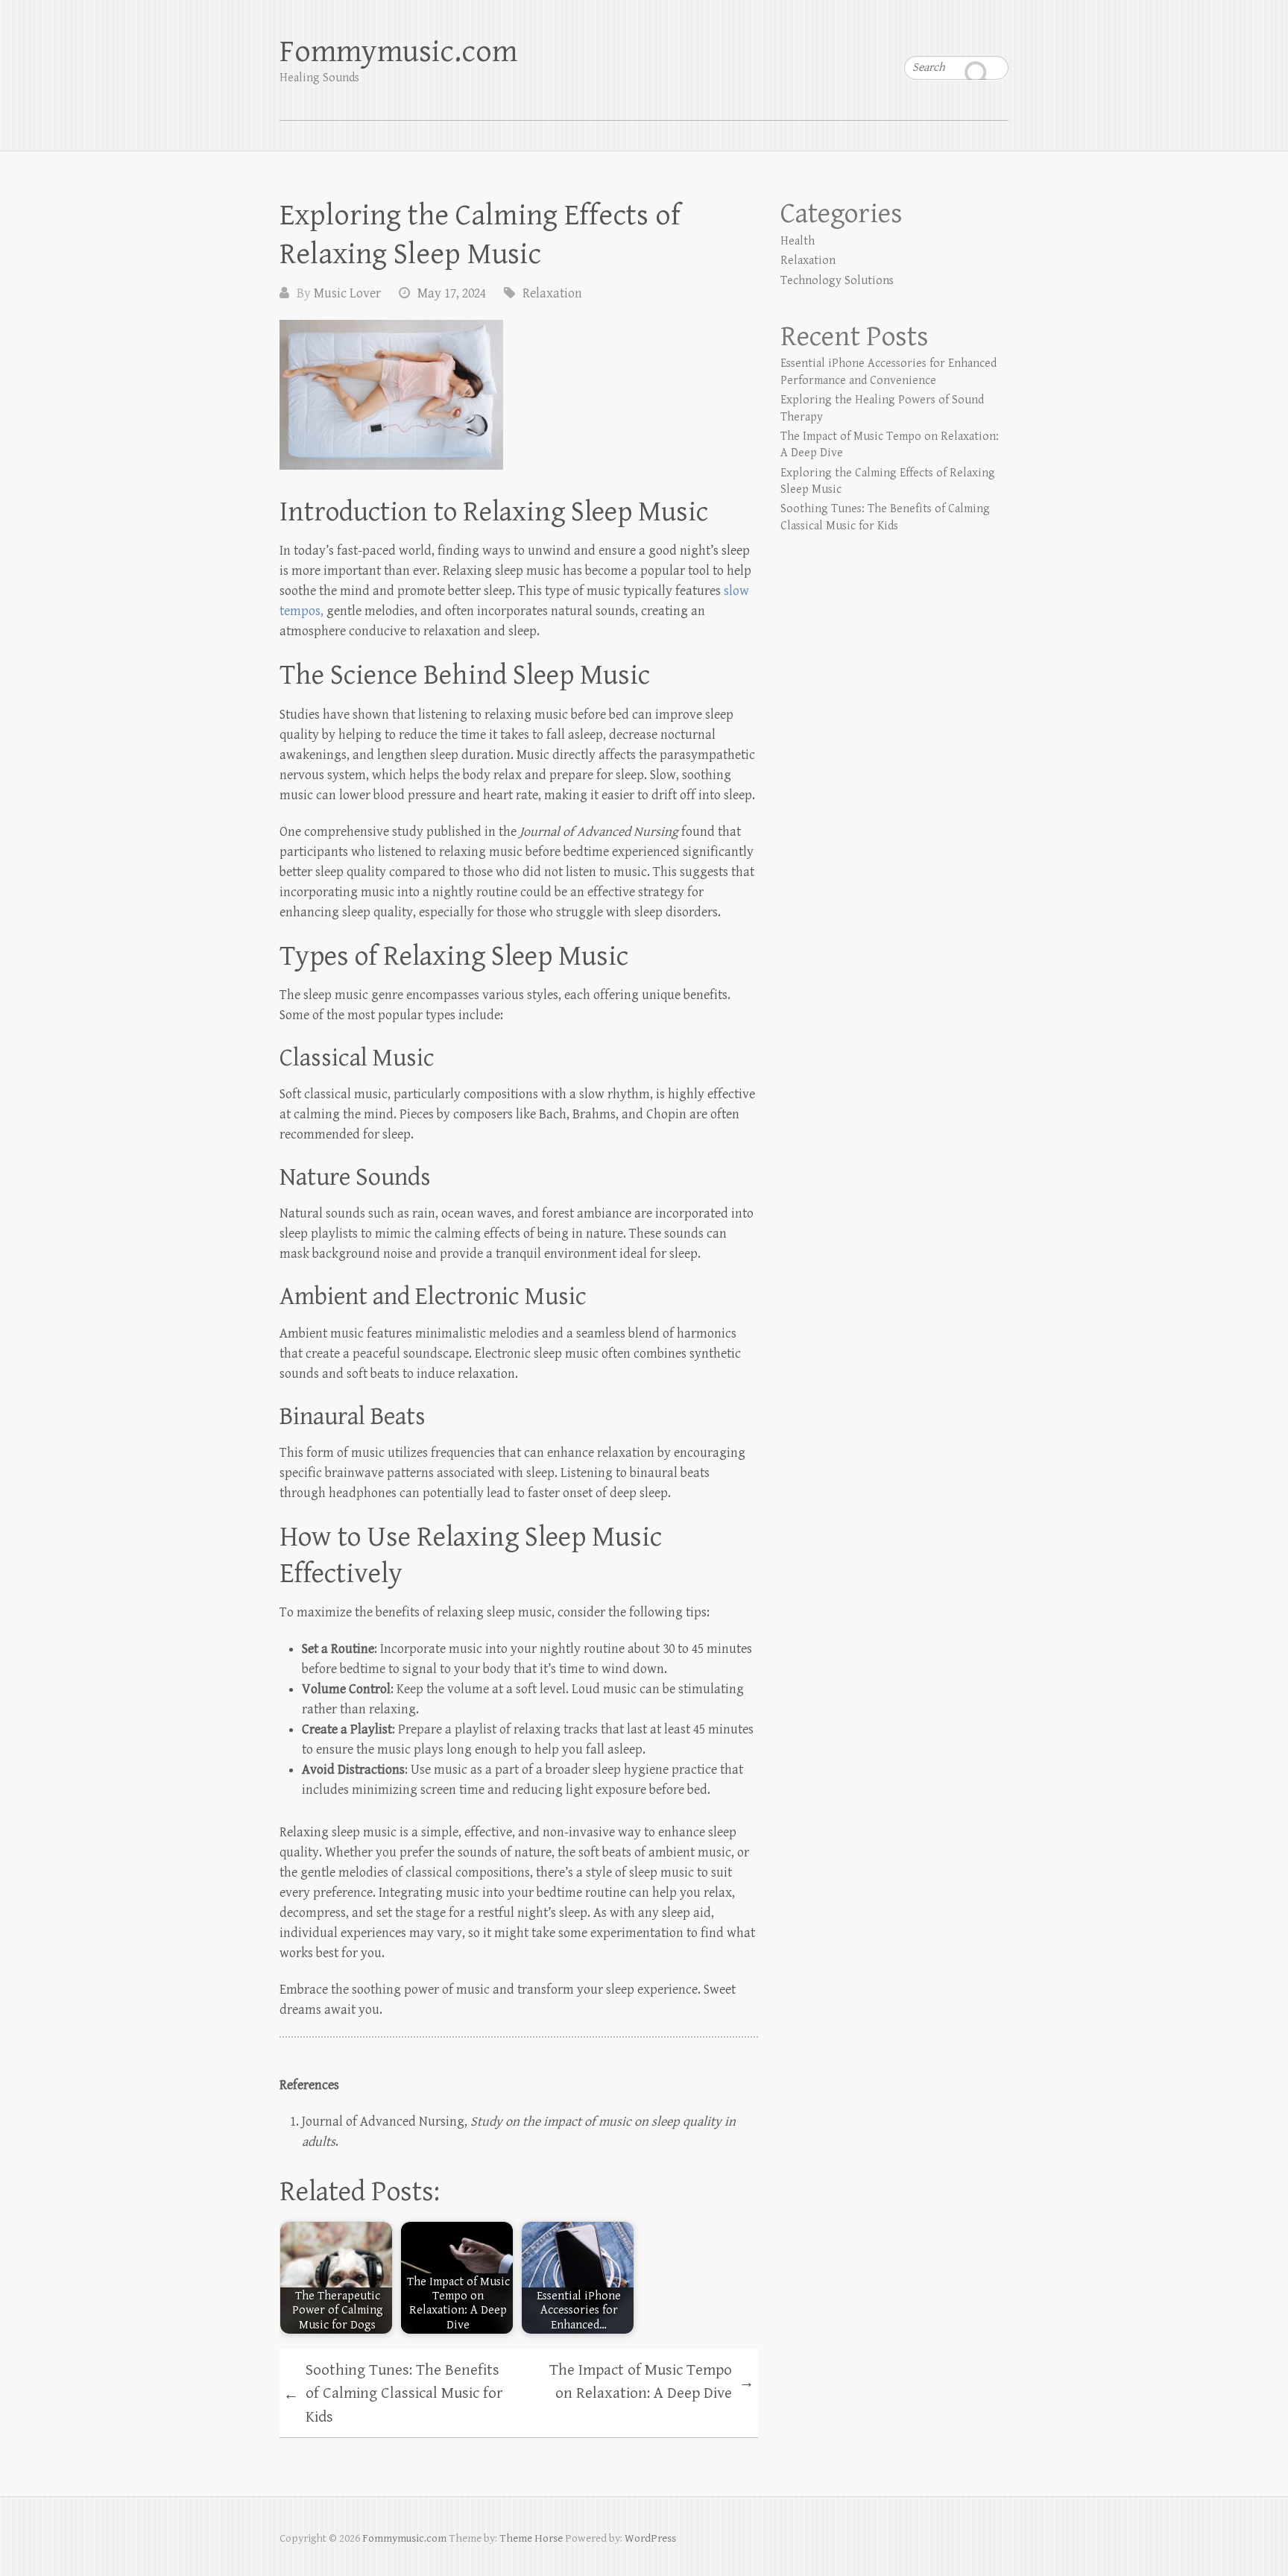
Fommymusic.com (398, 52)
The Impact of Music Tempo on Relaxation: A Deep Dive (652, 2382)
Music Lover (347, 293)
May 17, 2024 (452, 293)
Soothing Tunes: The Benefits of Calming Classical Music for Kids (393, 2394)
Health (798, 241)
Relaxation (552, 293)
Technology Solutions (837, 281)
